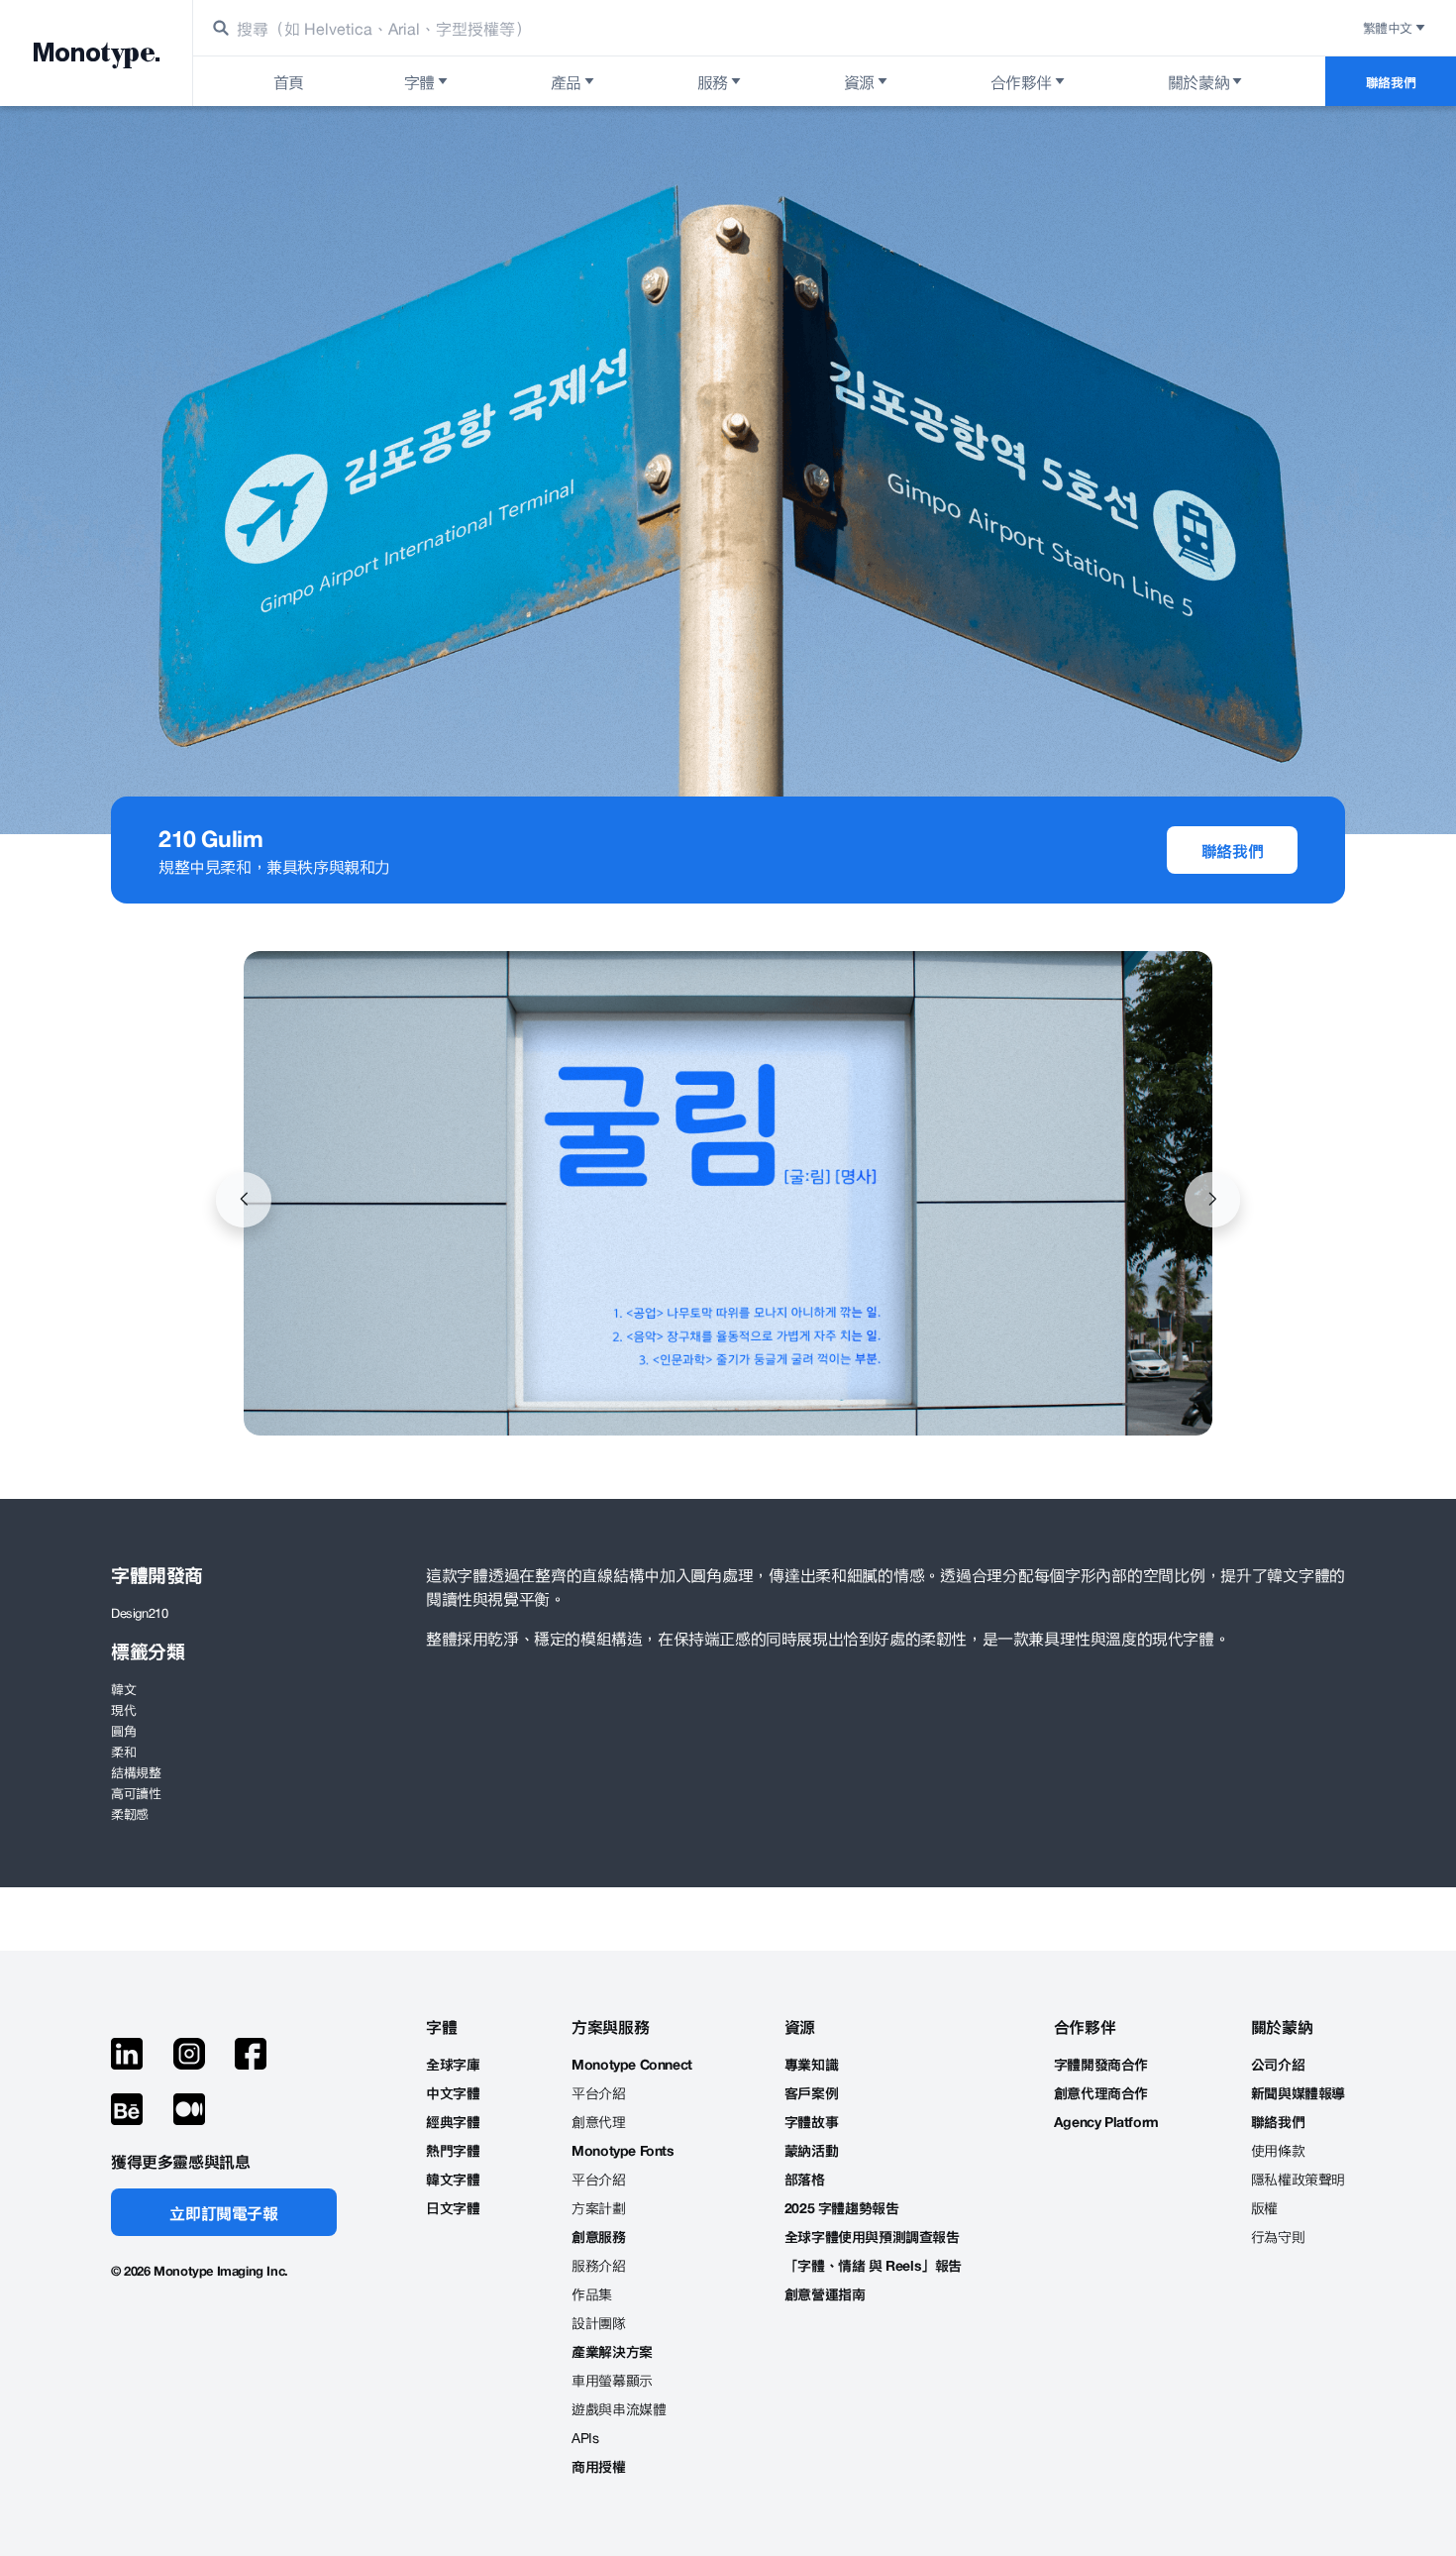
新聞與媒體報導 (1298, 2093)
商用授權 (598, 2466)
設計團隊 (598, 2323)
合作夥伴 (1021, 81)
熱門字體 (453, 2150)
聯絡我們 (1391, 82)
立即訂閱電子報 (223, 2212)
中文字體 (453, 2093)
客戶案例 (811, 2093)
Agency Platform (1106, 2122)
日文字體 (453, 2208)
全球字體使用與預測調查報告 (872, 2236)
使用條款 (1278, 2150)
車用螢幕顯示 (612, 2380)
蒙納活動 (811, 2150)
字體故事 (811, 2122)
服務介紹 (598, 2265)
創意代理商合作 (1101, 2093)
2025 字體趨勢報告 (842, 2208)
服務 (713, 81)
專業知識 (811, 2064)
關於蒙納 (1198, 81)
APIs (585, 2438)
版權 (1264, 2208)
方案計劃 (598, 2208)
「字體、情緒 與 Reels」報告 (873, 2265)
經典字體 (453, 2122)
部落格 (805, 2179)
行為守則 (1278, 2236)
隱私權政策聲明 (1298, 2179)
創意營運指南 (825, 2294)
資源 (859, 81)
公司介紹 (1278, 2064)
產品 (566, 81)
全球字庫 (453, 2064)
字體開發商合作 (1101, 2064)
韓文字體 (453, 2179)
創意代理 (598, 2122)
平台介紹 (598, 2093)
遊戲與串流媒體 (619, 2409)
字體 (419, 81)
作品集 (592, 2294)
